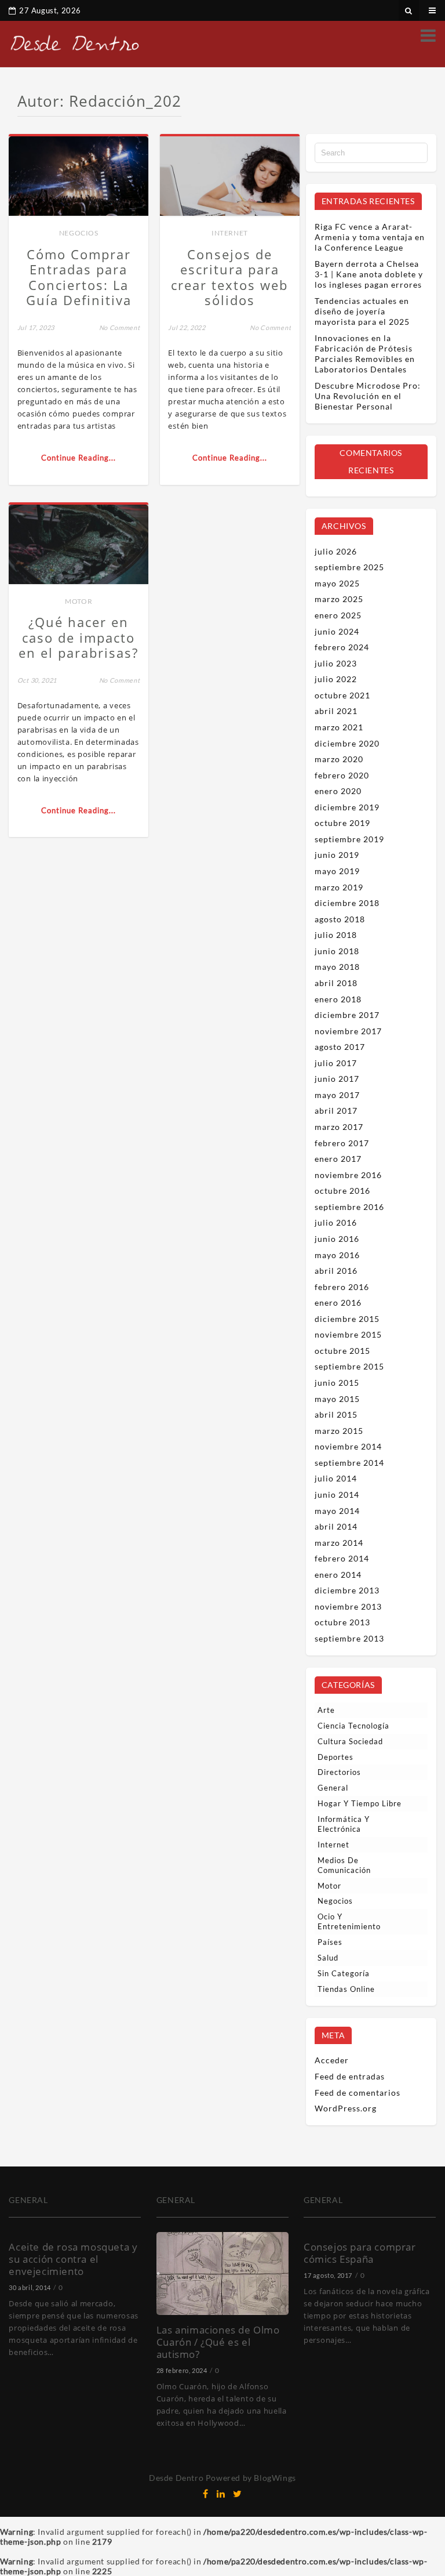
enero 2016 (338, 1303)
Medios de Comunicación (344, 1865)
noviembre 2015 (348, 1334)
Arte (326, 1710)
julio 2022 (336, 679)
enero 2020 (338, 791)
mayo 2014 (337, 1511)
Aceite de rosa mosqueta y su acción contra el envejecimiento (73, 2259)
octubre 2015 (342, 1351)
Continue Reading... (79, 458)
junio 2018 (337, 951)
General (333, 1788)
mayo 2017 (337, 1095)
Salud (328, 1958)
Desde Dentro (176, 2478)
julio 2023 (336, 663)
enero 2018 (338, 999)
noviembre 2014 (348, 1446)
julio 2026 (336, 551)
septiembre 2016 (349, 1207)
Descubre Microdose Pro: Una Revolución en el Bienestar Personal (368, 396)
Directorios (339, 1772)
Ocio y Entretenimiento (349, 1921)
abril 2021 (336, 711)
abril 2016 (336, 1271)
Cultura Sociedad (350, 1741)
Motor (79, 601)
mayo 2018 (337, 967)
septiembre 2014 (349, 1463)
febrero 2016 (342, 1287)
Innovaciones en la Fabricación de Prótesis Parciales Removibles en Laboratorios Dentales (365, 354)
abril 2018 (336, 983)
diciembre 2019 (347, 807)
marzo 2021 (339, 727)
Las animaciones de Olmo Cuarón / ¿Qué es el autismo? (218, 2342)
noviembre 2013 (348, 1606)
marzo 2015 (339, 1431)
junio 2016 (337, 1239)
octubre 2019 (342, 823)
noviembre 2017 (348, 1031)
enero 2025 (338, 615)
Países (330, 1942)
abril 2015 (336, 1414)
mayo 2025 (337, 583)
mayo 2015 (337, 1399)
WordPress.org (346, 2108)
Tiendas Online (346, 1989)
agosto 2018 (340, 919)
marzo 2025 (339, 599)
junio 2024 (337, 631)
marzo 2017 (339, 1127)
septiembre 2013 (349, 1638)
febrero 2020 (342, 775)
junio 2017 (337, 1079)
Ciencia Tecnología (353, 1726)
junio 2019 (337, 855)
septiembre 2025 (349, 567)
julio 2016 (336, 1222)
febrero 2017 (342, 1143)
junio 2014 (337, 1494)
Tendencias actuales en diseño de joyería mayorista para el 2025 (362, 311)
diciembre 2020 (347, 743)
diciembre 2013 (347, 1590)
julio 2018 (336, 935)
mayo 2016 (337, 1255)
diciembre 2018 (347, 903)
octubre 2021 (342, 695)
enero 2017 (338, 1159)
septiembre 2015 (349, 1366)
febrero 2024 (342, 647)
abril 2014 (336, 1526)
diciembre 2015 (347, 1319)
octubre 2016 (342, 1191)
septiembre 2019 (349, 839)
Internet (230, 233)
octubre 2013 (342, 1622)
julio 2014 (336, 1478)
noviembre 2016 (348, 1175)
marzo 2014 (339, 1543)
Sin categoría (344, 1973)
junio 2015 (337, 1383)
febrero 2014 (342, 1558)
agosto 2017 (340, 1047)
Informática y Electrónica (344, 1824)
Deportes (335, 1757)
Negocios (79, 233)
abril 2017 (336, 1111)
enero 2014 (338, 1575)
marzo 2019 (339, 887)
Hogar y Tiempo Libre (360, 1803)
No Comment (120, 327)
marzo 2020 (339, 759)
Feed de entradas (350, 2076)
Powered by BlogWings (251, 2478)
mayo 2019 (337, 871)
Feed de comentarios (358, 2093)
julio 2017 (336, 1063)
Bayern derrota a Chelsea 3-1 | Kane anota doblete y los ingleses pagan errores (369, 274)
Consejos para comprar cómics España (360, 2253)
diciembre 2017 (347, 1015)
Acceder (332, 2060)
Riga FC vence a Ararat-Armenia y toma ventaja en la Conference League (370, 237)
